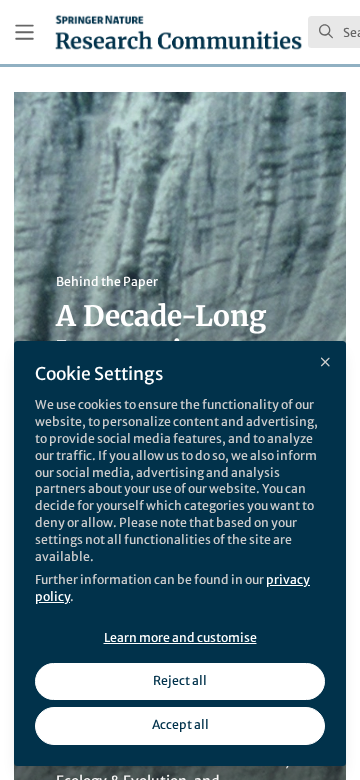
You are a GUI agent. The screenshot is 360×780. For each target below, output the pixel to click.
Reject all (180, 680)
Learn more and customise (180, 637)
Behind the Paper (107, 281)
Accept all (180, 724)
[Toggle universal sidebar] (24, 32)
